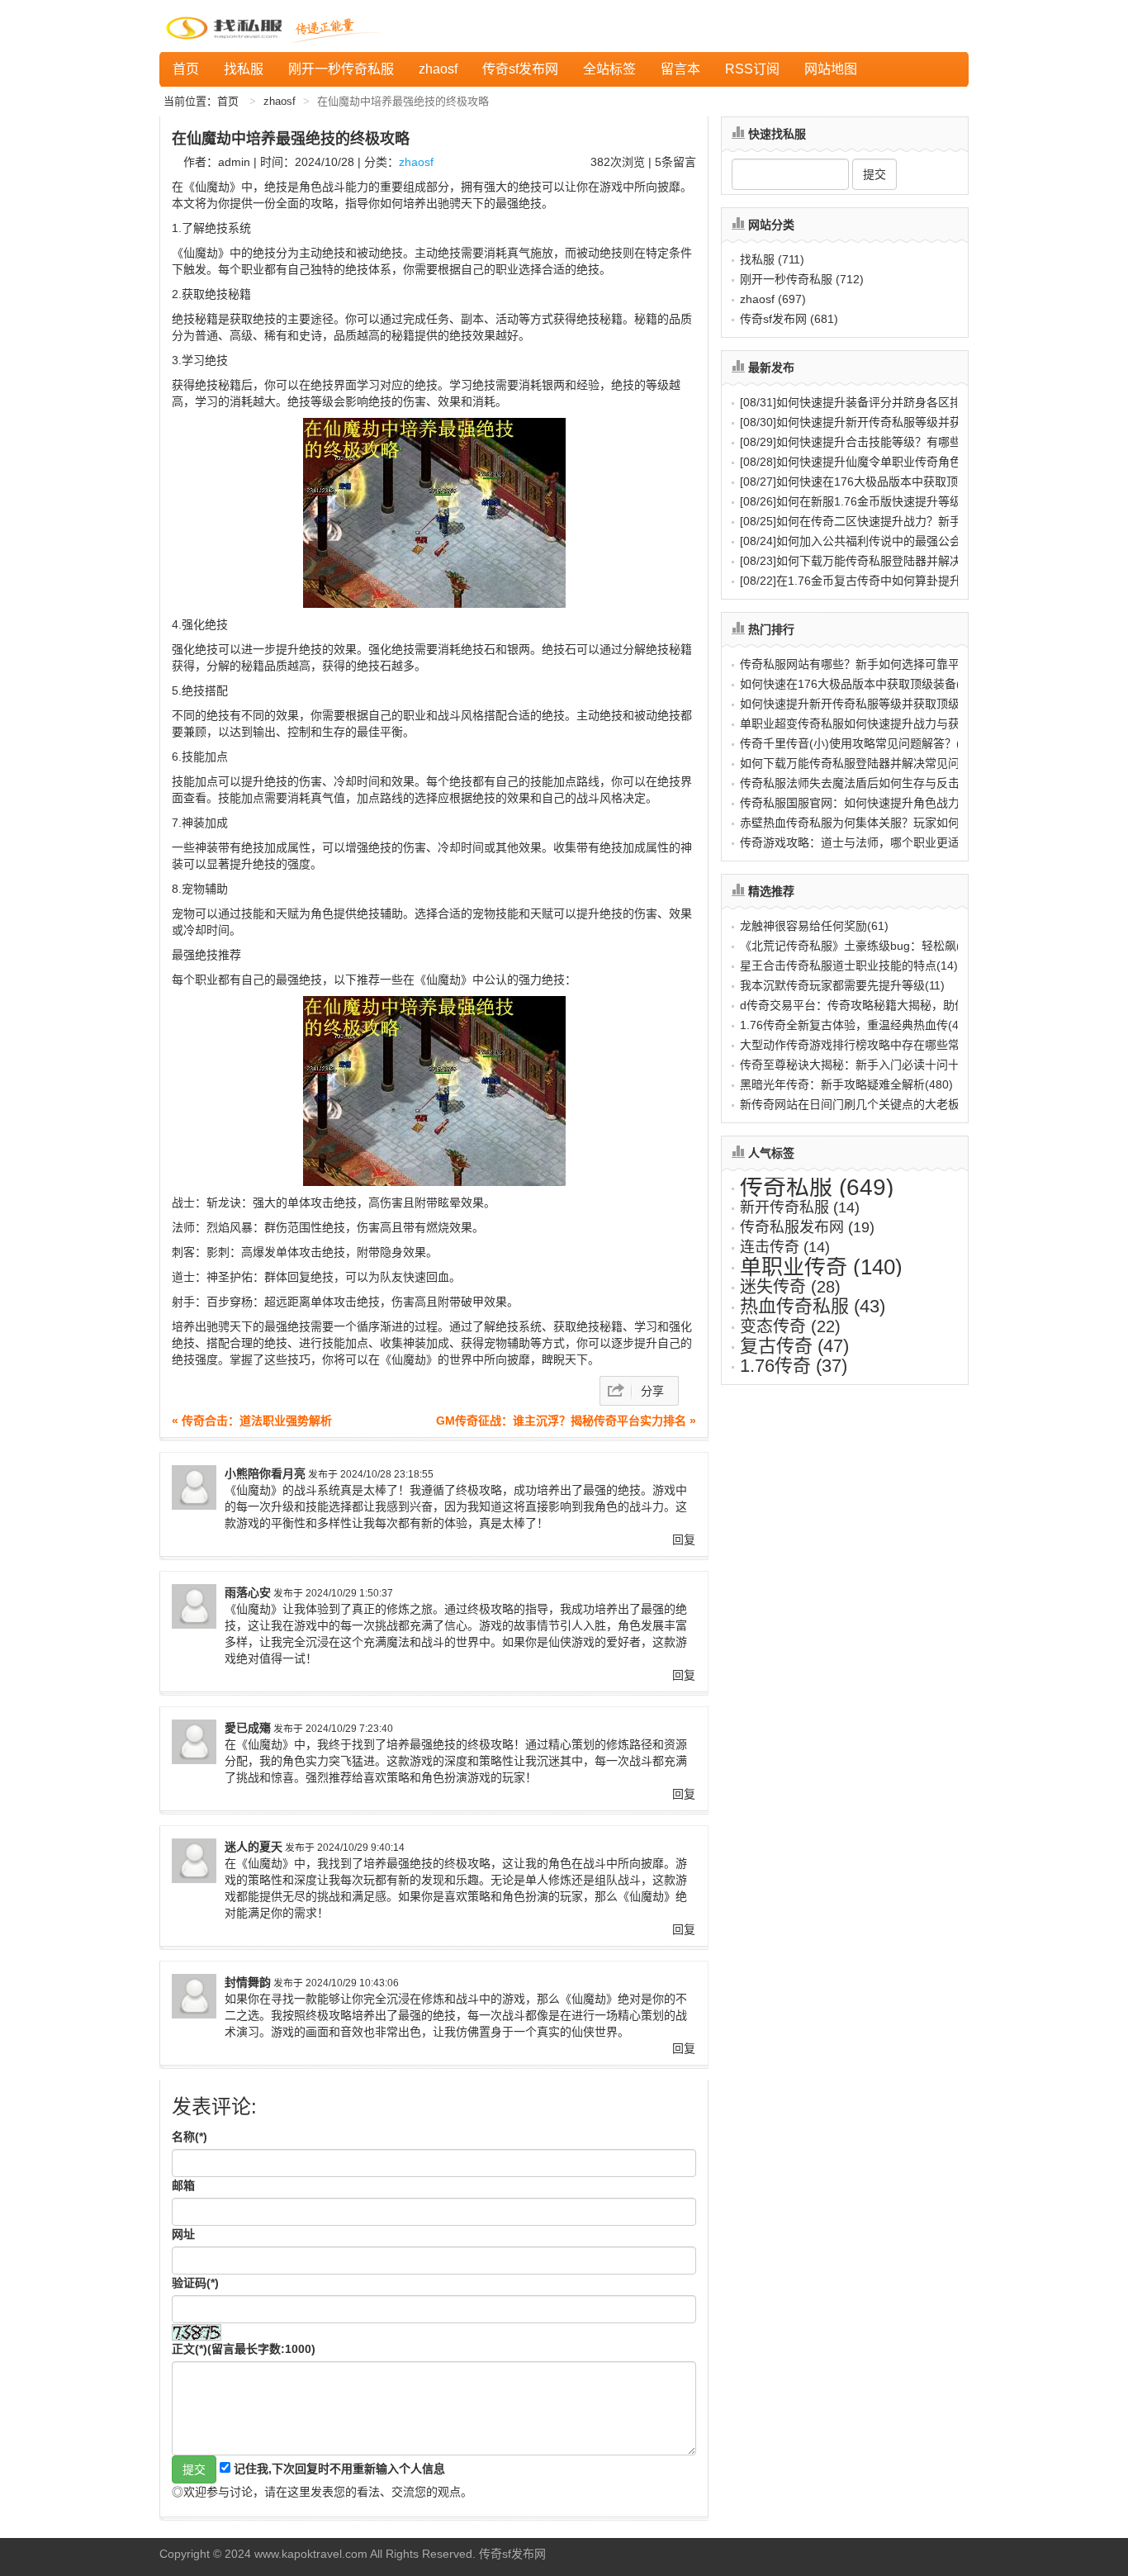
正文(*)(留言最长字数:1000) (244, 2349)
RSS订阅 (752, 69)
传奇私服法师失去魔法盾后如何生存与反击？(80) (866, 783)
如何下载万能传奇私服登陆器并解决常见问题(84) (866, 763)
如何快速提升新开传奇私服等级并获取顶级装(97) (866, 704)
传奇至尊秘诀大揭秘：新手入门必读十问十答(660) (870, 1065)
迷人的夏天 (254, 1847)
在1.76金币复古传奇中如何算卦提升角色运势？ (879, 581)
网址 (183, 2234)
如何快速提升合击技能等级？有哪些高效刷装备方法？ (897, 442)
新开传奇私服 (800, 1207)
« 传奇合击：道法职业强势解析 (252, 1421)
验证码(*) (195, 2283)
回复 (684, 1539)
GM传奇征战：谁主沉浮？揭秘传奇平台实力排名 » (566, 1421)
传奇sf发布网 (520, 69)
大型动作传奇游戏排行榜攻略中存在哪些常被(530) (870, 1045)
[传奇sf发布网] (227, 26)
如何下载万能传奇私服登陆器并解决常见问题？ (879, 561)
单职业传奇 (821, 1267)
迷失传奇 (790, 1287)
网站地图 (831, 69)
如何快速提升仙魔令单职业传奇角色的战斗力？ (879, 462)
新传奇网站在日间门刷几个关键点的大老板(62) (860, 1104)
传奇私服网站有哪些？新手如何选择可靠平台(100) (870, 664)
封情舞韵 (248, 1982)
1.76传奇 (794, 1366)
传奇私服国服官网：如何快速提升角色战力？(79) (866, 803)
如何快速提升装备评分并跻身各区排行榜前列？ (879, 402)
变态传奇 (790, 1326)
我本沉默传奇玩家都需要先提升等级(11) (842, 985)
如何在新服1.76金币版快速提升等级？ (856, 501)
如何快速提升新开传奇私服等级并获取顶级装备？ (885, 422)
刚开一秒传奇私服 (341, 69)
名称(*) (190, 2137)
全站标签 (609, 69)
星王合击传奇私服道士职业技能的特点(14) (849, 965)
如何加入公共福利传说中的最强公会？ (856, 541)
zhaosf (438, 69)
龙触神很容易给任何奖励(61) (814, 926)
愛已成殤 (248, 1728)
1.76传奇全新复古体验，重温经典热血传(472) (858, 1025)
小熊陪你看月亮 (265, 1473)
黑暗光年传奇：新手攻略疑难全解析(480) (846, 1084)
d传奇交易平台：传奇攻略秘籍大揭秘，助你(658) (867, 1005)
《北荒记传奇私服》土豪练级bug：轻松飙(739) (862, 946)
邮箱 (183, 2185)
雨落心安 (248, 1592)
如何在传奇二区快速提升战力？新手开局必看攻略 (885, 521)
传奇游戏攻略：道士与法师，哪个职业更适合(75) (866, 842)
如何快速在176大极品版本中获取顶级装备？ (872, 482)
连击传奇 (785, 1247)
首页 (186, 69)
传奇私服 (817, 1187)
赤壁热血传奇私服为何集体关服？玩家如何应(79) (866, 823)
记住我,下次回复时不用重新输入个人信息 (339, 2469)
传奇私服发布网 (807, 1227)
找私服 (244, 69)
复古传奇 (794, 1346)
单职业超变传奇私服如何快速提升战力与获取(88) (866, 723)
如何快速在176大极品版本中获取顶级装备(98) (859, 684)
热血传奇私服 (813, 1306)
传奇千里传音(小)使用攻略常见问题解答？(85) (859, 743)
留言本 (680, 69)
